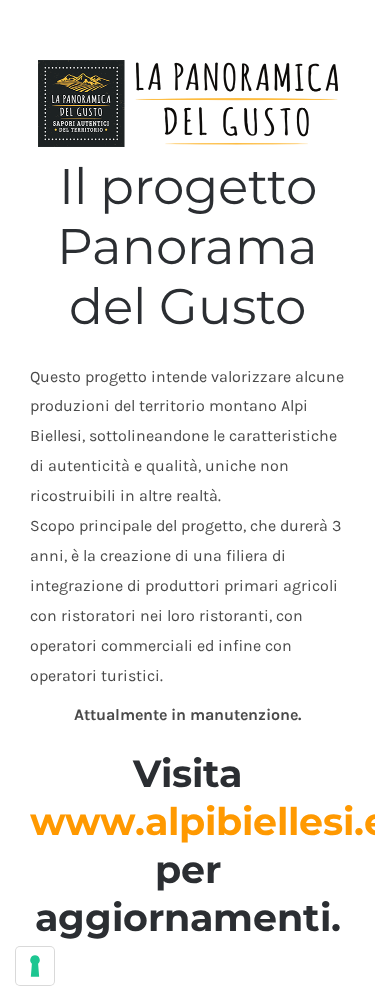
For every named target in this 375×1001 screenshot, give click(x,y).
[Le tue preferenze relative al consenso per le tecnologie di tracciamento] (35, 966)
